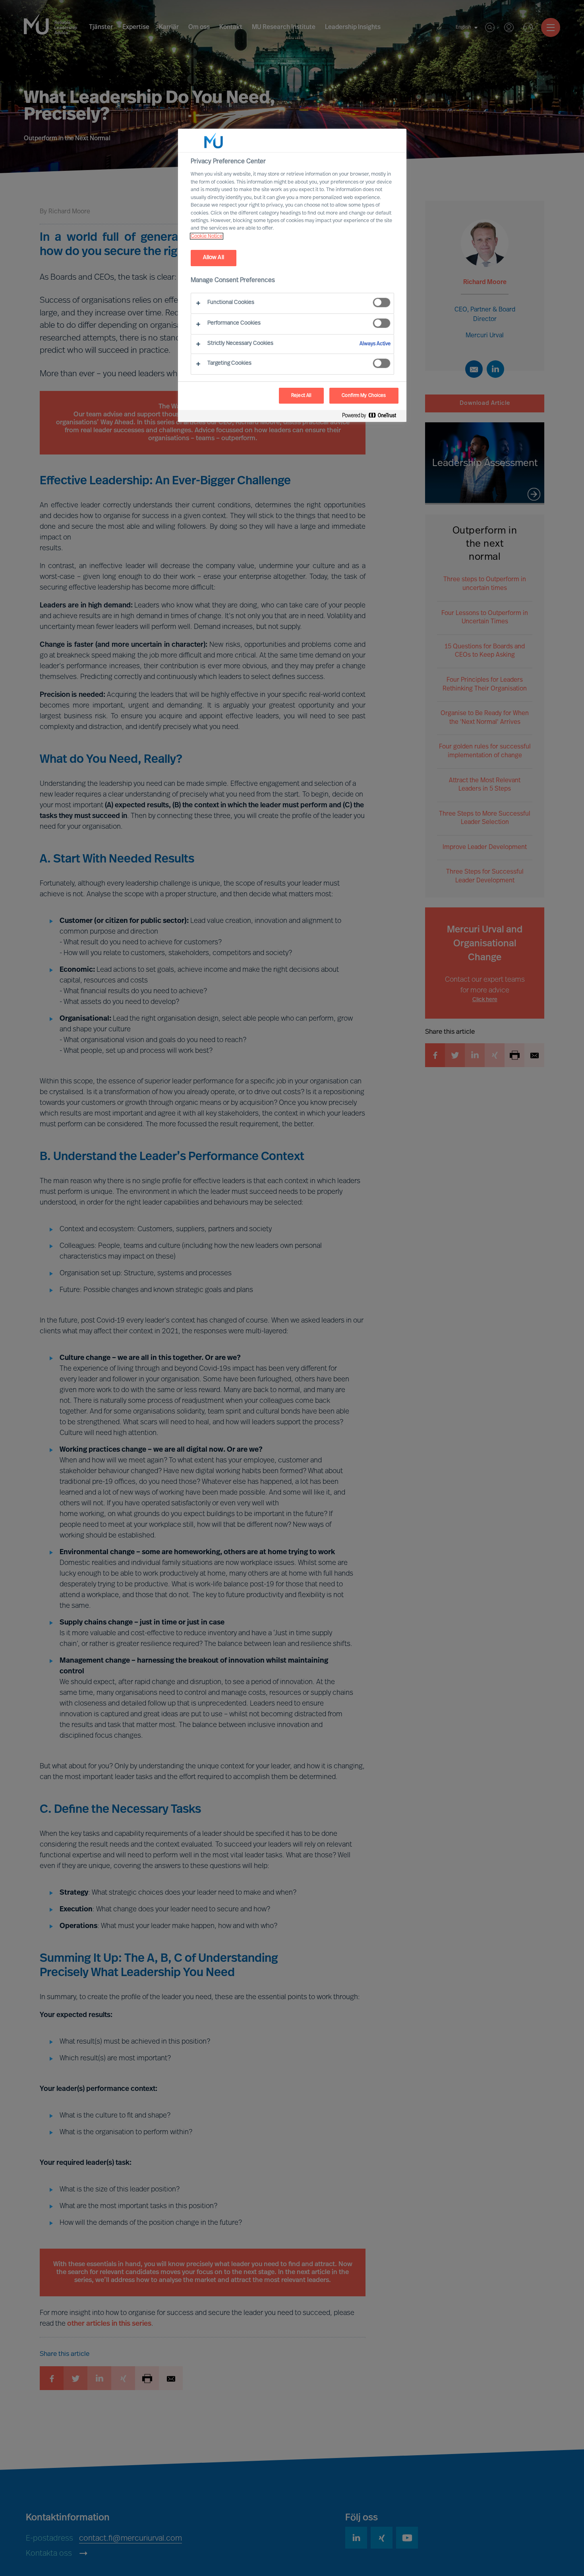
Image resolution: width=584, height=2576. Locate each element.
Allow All (214, 258)
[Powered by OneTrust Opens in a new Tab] (372, 417)
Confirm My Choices (364, 396)
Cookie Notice (207, 236)
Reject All (301, 396)
